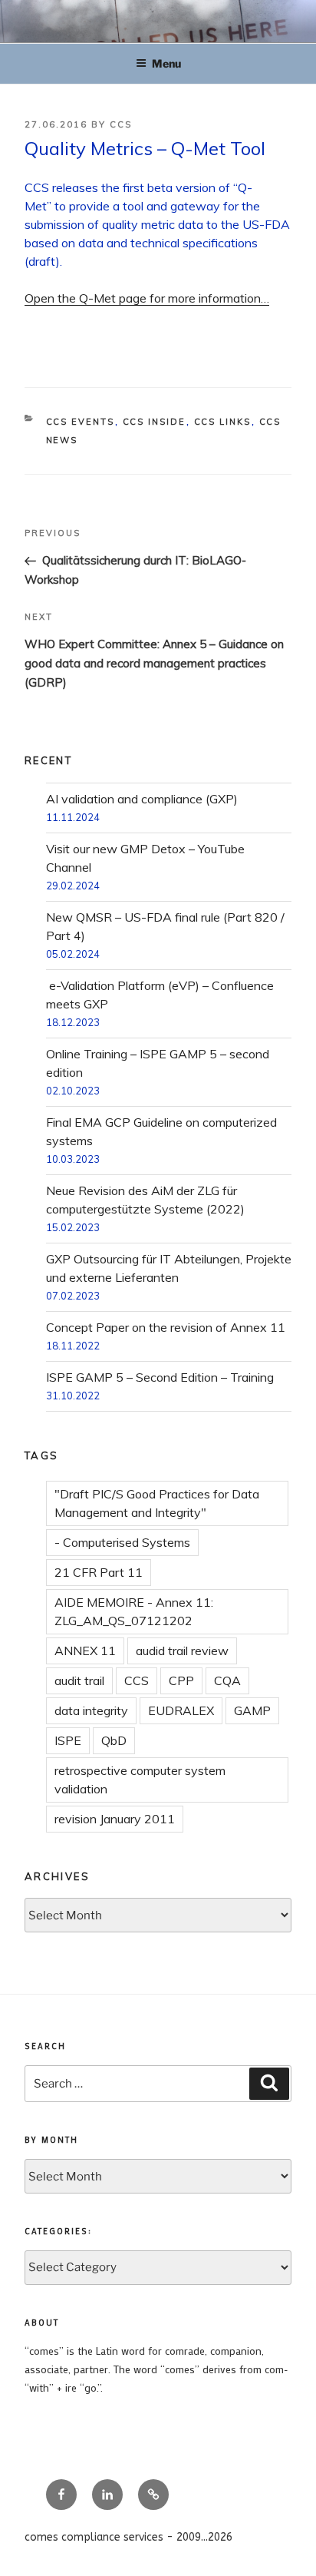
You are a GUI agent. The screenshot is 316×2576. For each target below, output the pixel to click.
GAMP (252, 1710)
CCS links (223, 422)
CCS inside (155, 422)
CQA (227, 1680)
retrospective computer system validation (140, 1780)
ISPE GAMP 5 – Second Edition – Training (160, 1377)
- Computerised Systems (122, 1542)
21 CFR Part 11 (99, 1572)
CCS (121, 124)
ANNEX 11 (85, 1651)
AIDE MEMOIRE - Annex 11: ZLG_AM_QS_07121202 (134, 1611)
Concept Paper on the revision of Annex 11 (166, 1327)
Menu (166, 63)
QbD (114, 1740)
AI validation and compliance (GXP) (142, 799)
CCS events (81, 422)
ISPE (68, 1740)
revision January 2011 (115, 1819)
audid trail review (182, 1651)
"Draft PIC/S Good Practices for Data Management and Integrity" (157, 1503)
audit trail (79, 1680)
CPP (181, 1680)
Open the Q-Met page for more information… (147, 298)
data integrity (91, 1710)
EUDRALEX (181, 1710)
